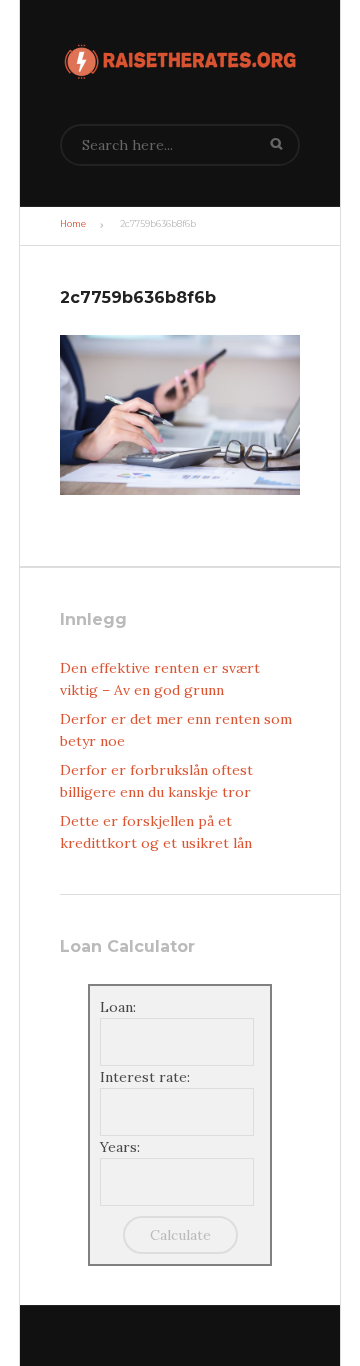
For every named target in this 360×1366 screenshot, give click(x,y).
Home (73, 224)
